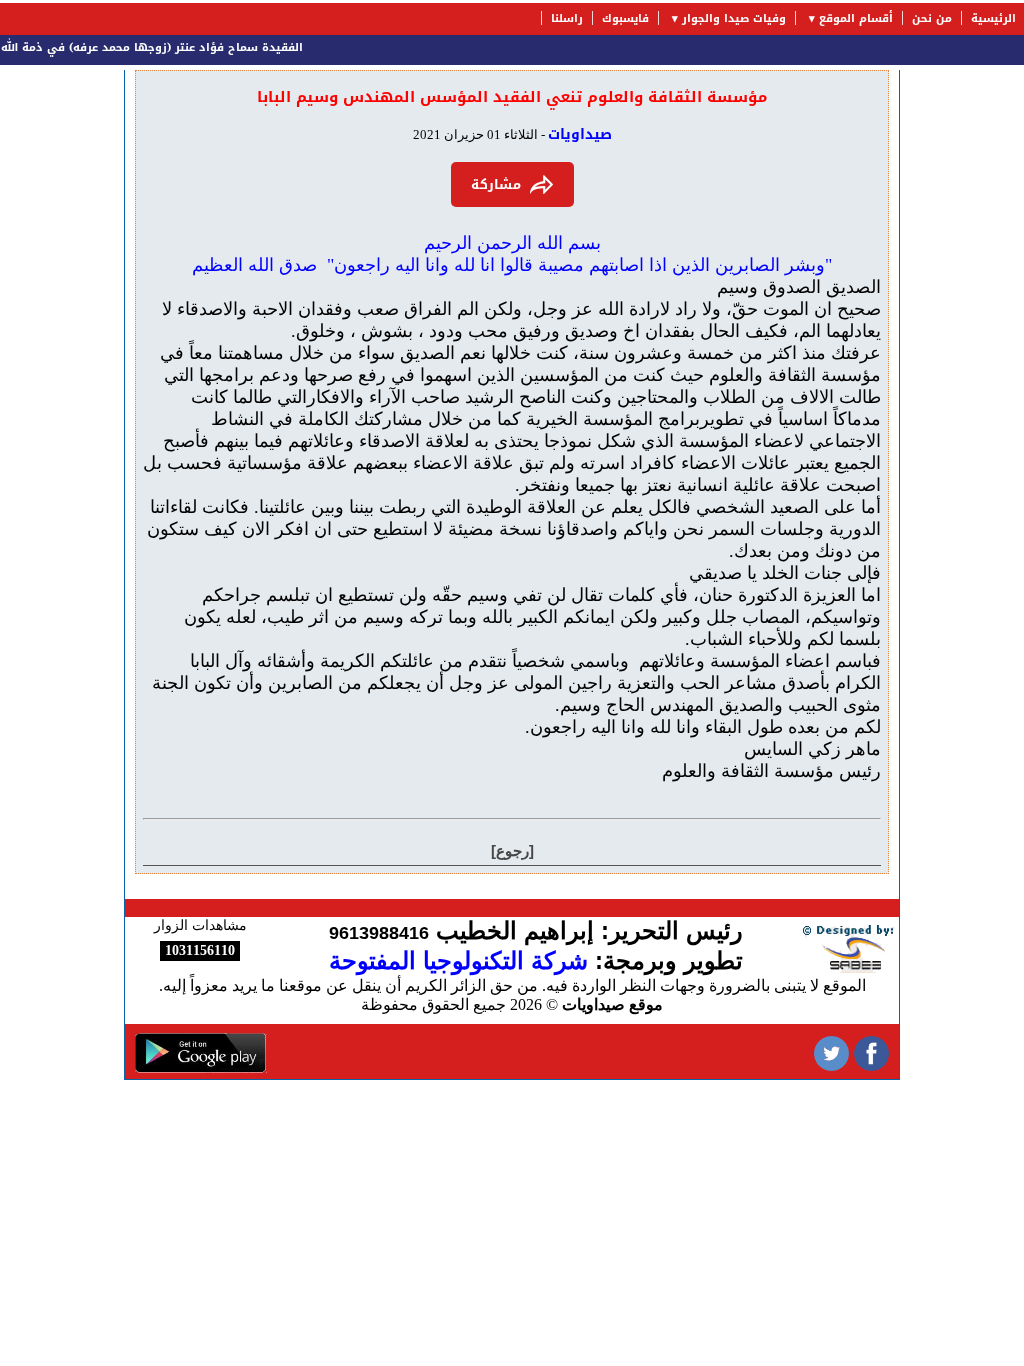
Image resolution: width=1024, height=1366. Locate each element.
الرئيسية (993, 18)
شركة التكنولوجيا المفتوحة (458, 960)
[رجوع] (512, 850)
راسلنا (567, 18)
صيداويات (580, 134)
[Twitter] (831, 1051)
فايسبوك (625, 18)
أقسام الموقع (856, 18)
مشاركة (496, 184)
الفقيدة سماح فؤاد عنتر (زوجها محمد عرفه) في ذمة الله (164, 47)
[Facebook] (871, 1051)
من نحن (932, 18)
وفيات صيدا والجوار (734, 18)
